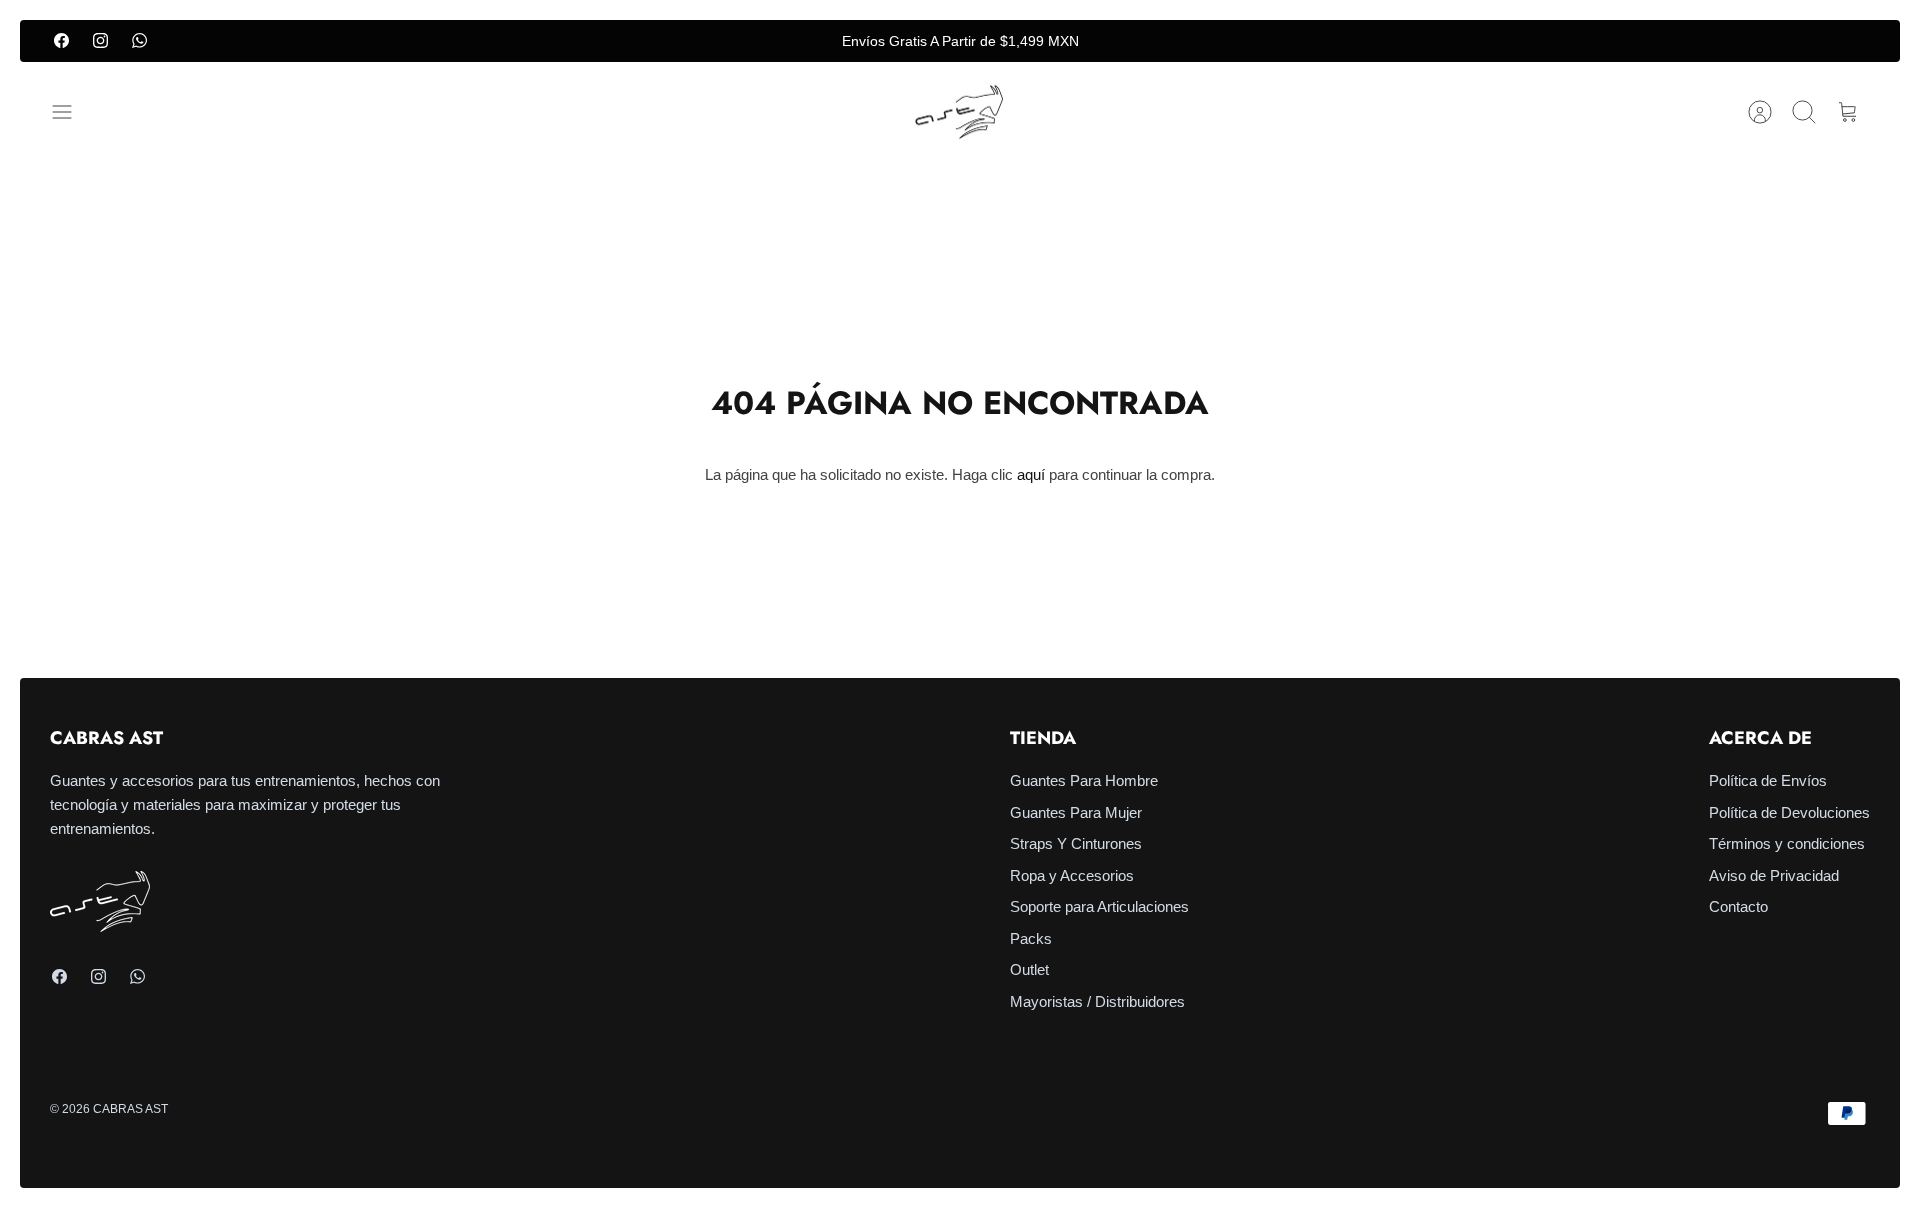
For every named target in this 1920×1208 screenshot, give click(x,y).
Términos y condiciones (1787, 843)
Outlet (1029, 969)
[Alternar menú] (72, 112)
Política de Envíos (1768, 780)
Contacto (1738, 906)
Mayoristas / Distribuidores (1097, 1001)
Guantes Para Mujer (1076, 812)
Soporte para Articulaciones (1099, 906)
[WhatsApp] (139, 40)
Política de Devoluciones (1789, 812)
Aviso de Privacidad (1774, 875)
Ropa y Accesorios (1072, 875)
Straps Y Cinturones (1076, 843)
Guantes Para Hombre (1084, 780)
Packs (1031, 938)
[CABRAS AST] (960, 112)
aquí (1031, 474)
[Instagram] (100, 40)
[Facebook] (61, 40)
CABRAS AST (130, 1109)
